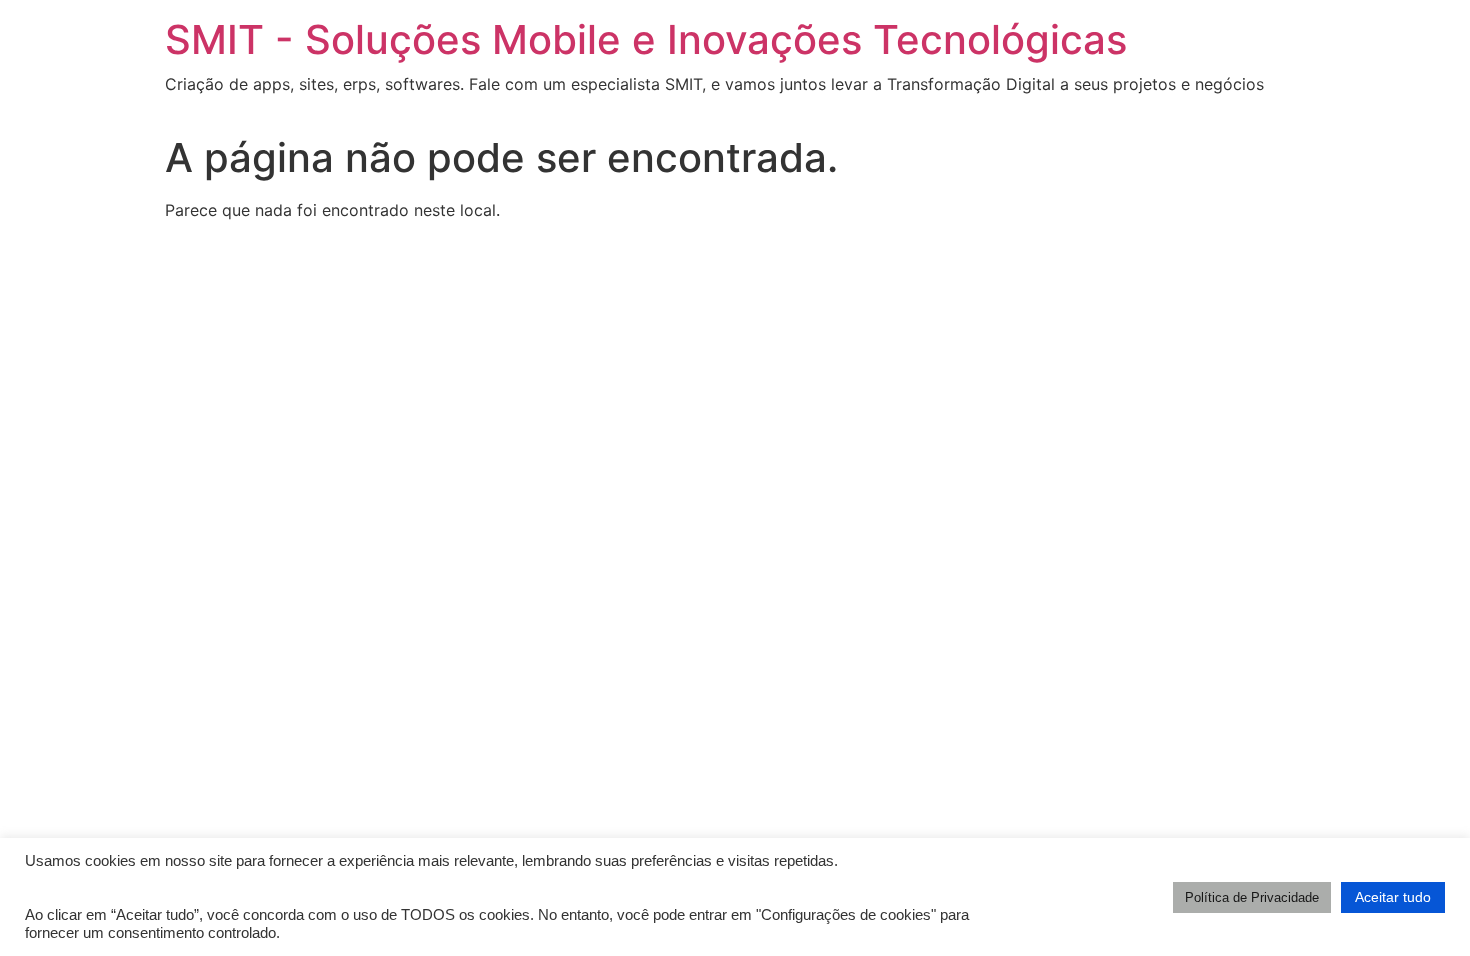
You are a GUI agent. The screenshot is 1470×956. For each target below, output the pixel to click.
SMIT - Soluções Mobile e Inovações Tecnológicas (646, 39)
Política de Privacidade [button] (1252, 897)
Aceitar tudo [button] (1393, 897)
